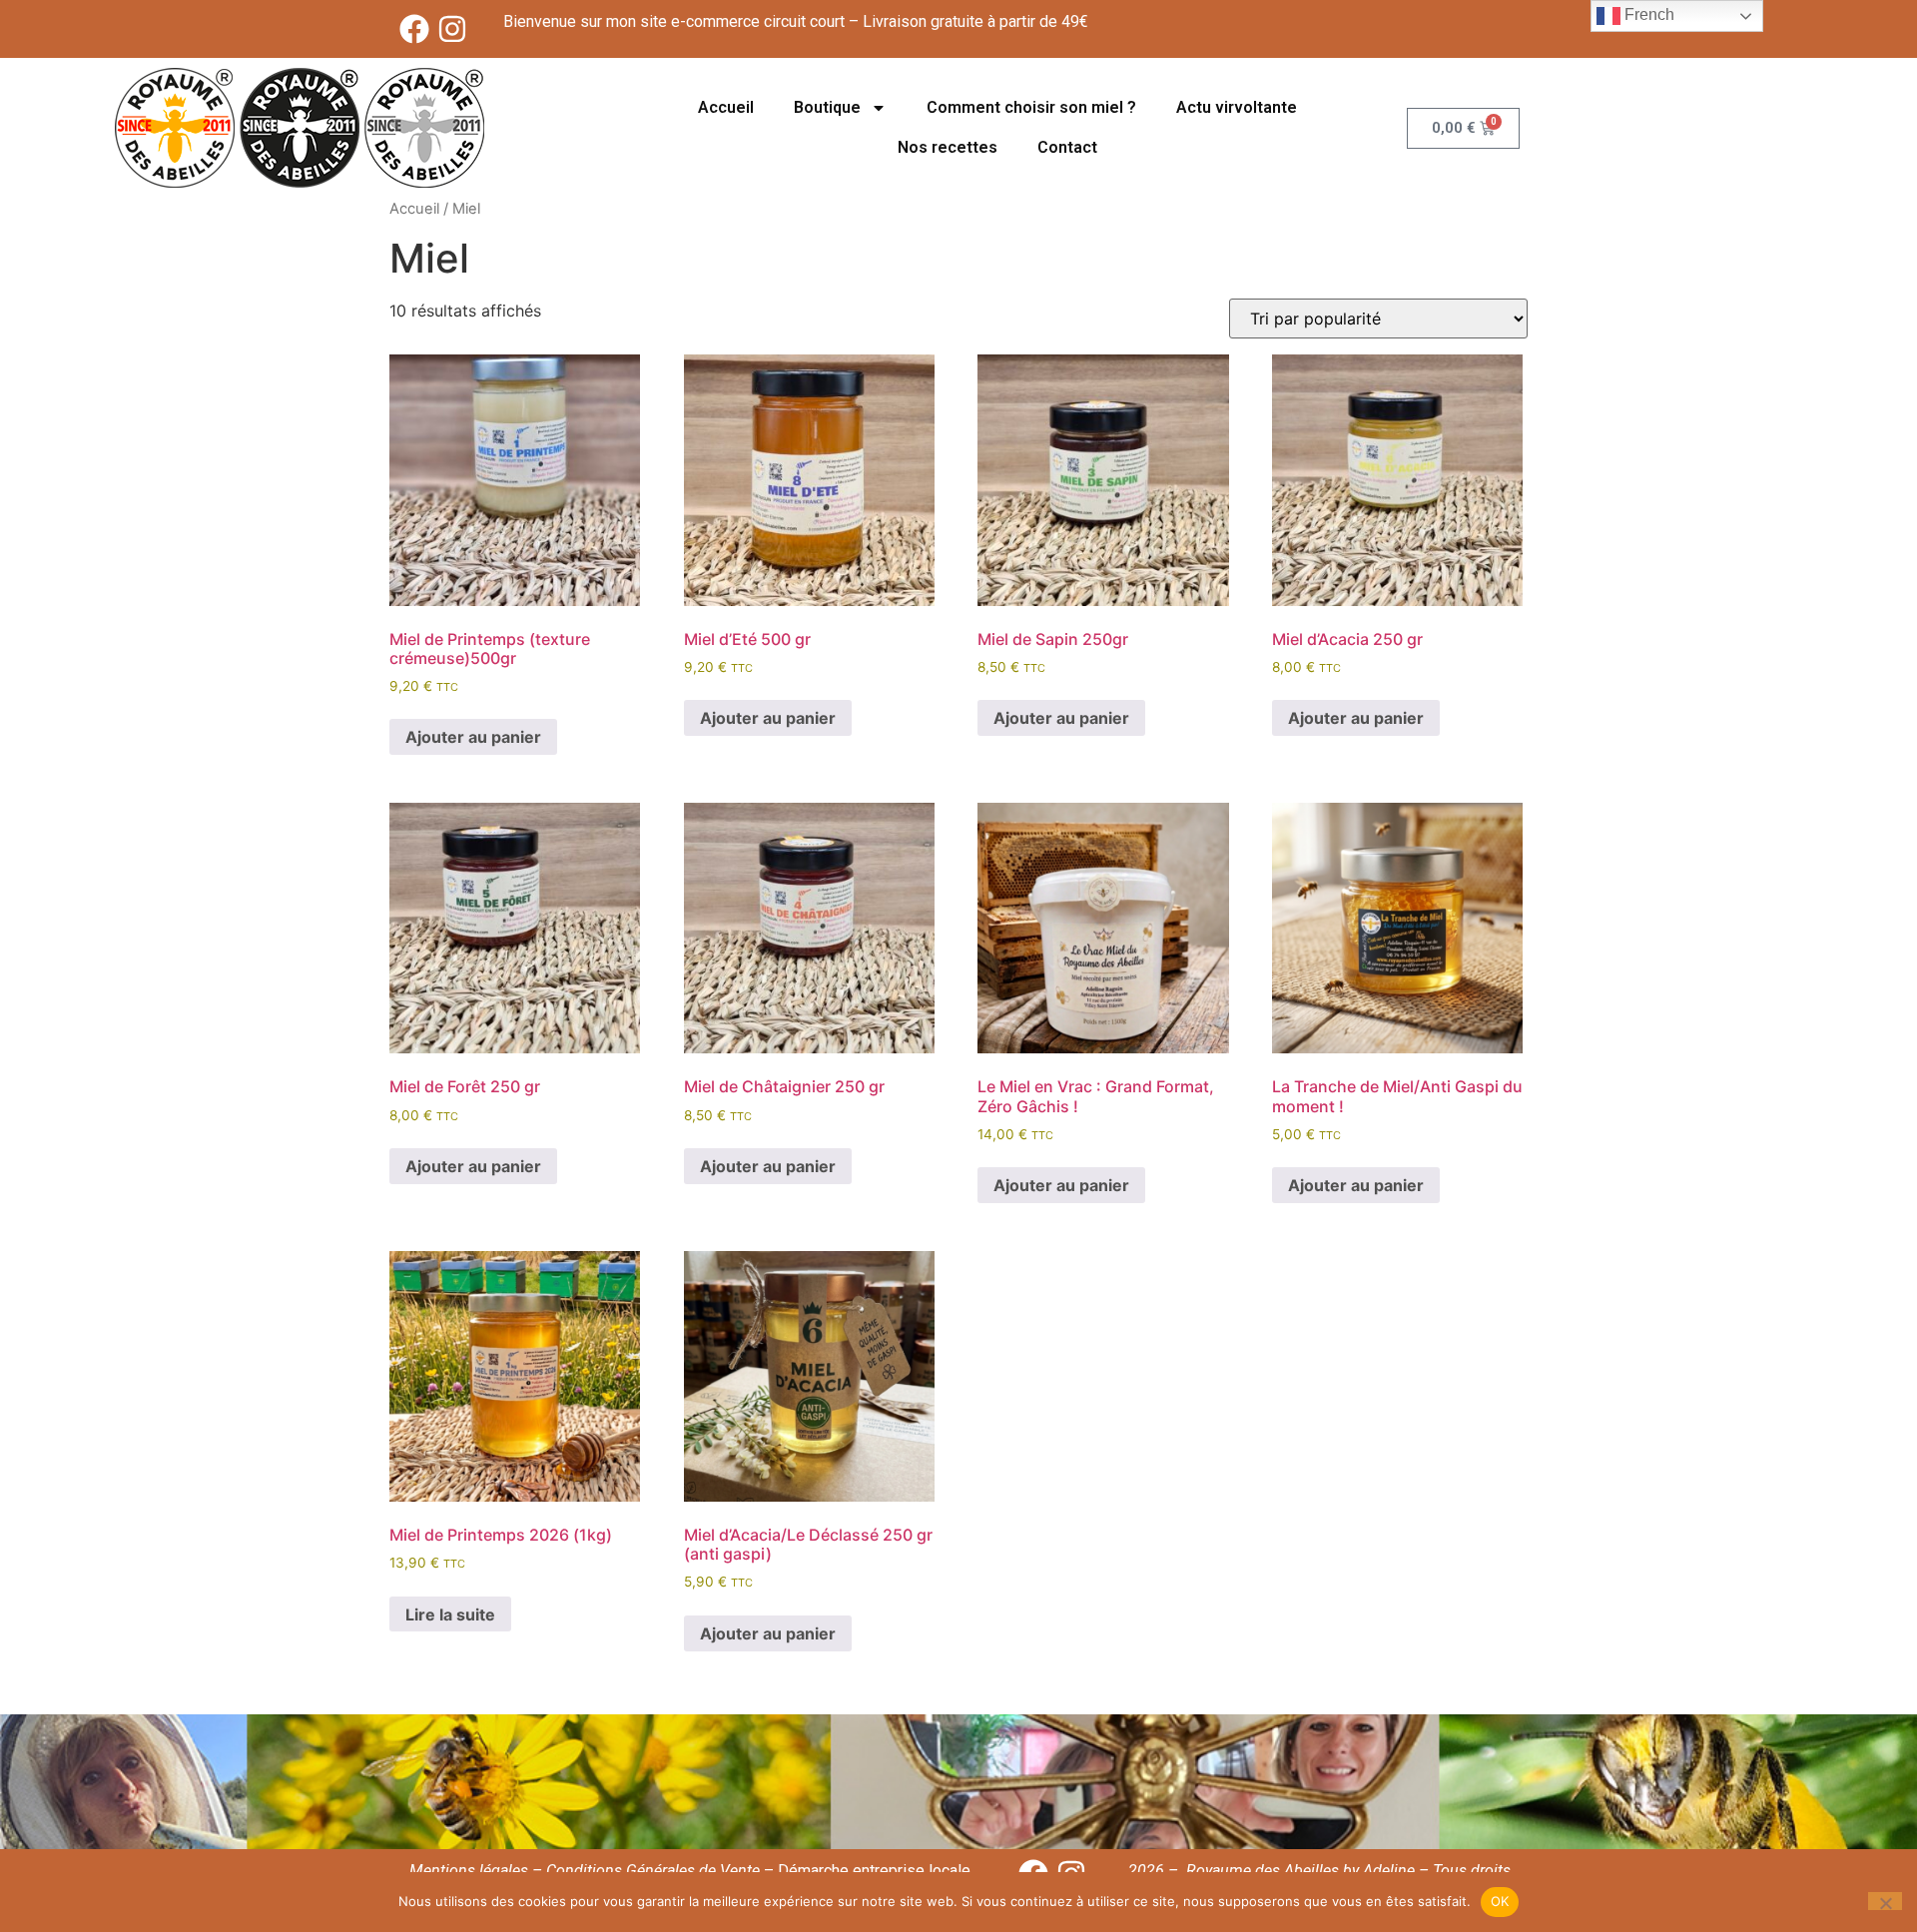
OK (1500, 1901)
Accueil (726, 107)
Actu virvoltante (1237, 107)
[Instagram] (452, 29)
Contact (1067, 147)
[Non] (1885, 1901)
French (1647, 14)
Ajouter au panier (473, 737)
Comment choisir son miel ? (1031, 107)
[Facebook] (414, 29)
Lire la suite (450, 1614)
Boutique (827, 107)
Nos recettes (948, 147)
